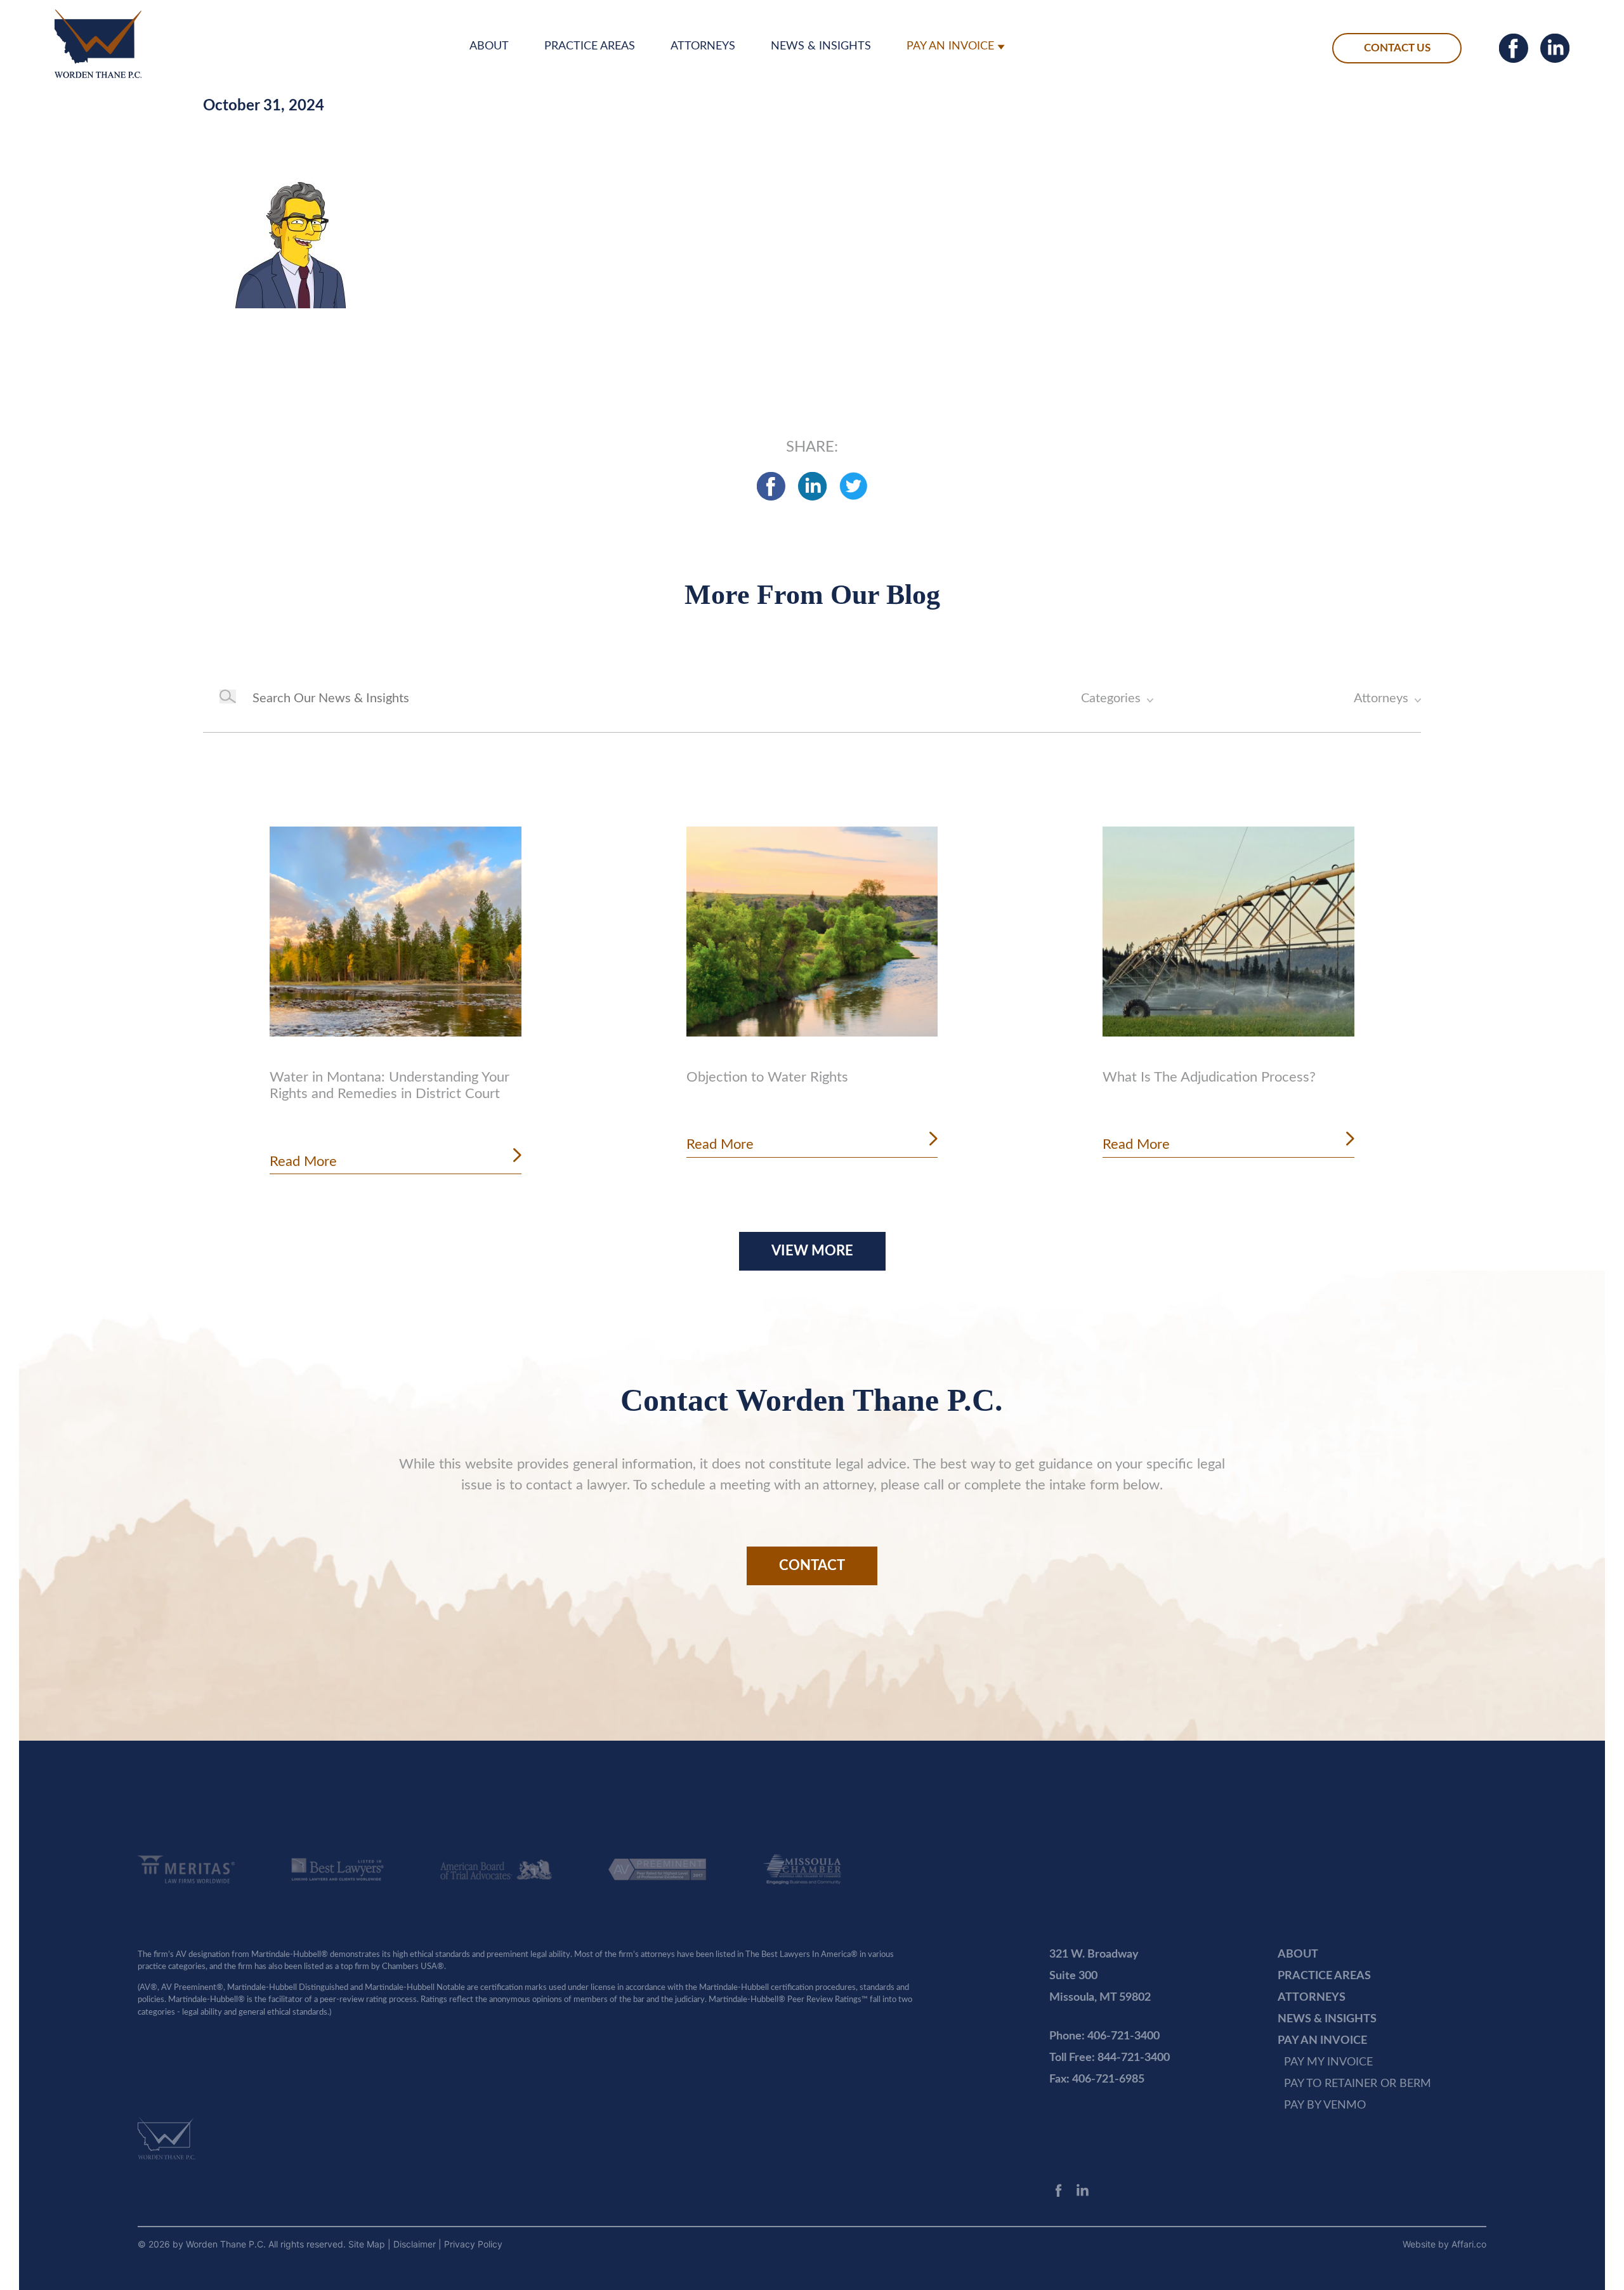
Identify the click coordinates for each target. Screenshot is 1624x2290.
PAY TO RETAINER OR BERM (1358, 2084)
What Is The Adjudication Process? (1209, 1077)
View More (812, 1251)
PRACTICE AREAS (590, 46)
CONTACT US (1397, 48)
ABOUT (489, 46)
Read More (303, 1161)
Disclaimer (416, 2244)
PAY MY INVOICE (1328, 2062)
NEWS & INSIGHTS (821, 46)
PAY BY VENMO (1325, 2105)
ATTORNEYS (703, 46)
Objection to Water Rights (767, 1077)
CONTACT (812, 1566)
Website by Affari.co (1444, 2244)
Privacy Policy (473, 2244)
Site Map (368, 2244)
